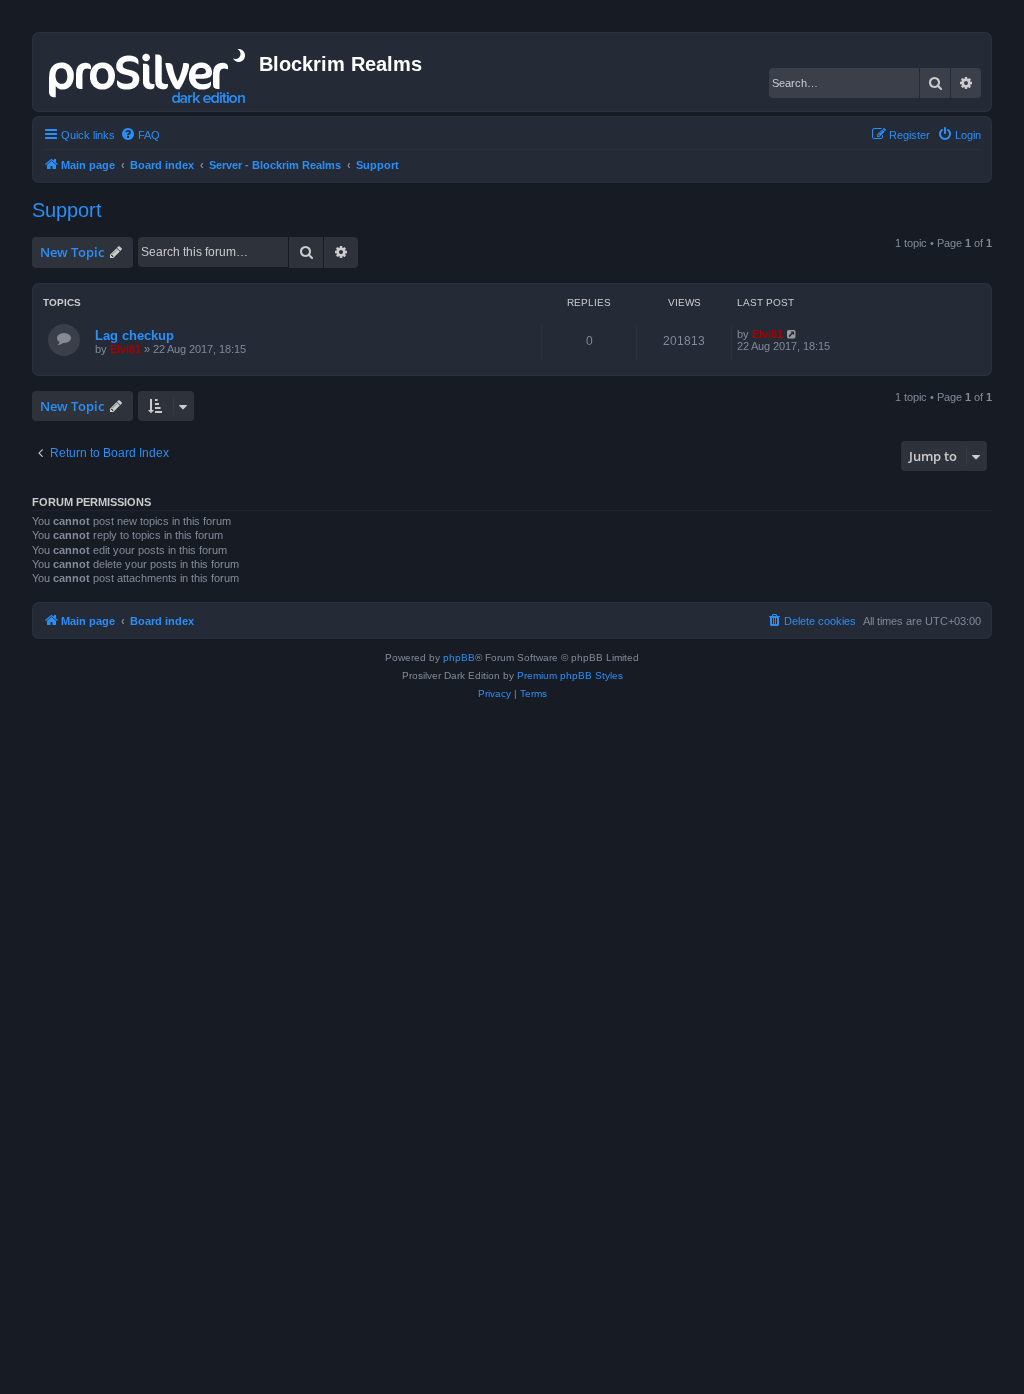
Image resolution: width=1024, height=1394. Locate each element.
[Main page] (148, 72)
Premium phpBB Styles (570, 675)
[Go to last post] (792, 334)
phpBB (459, 657)
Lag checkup (134, 335)
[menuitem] (140, 135)
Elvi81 (125, 349)
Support (67, 210)
